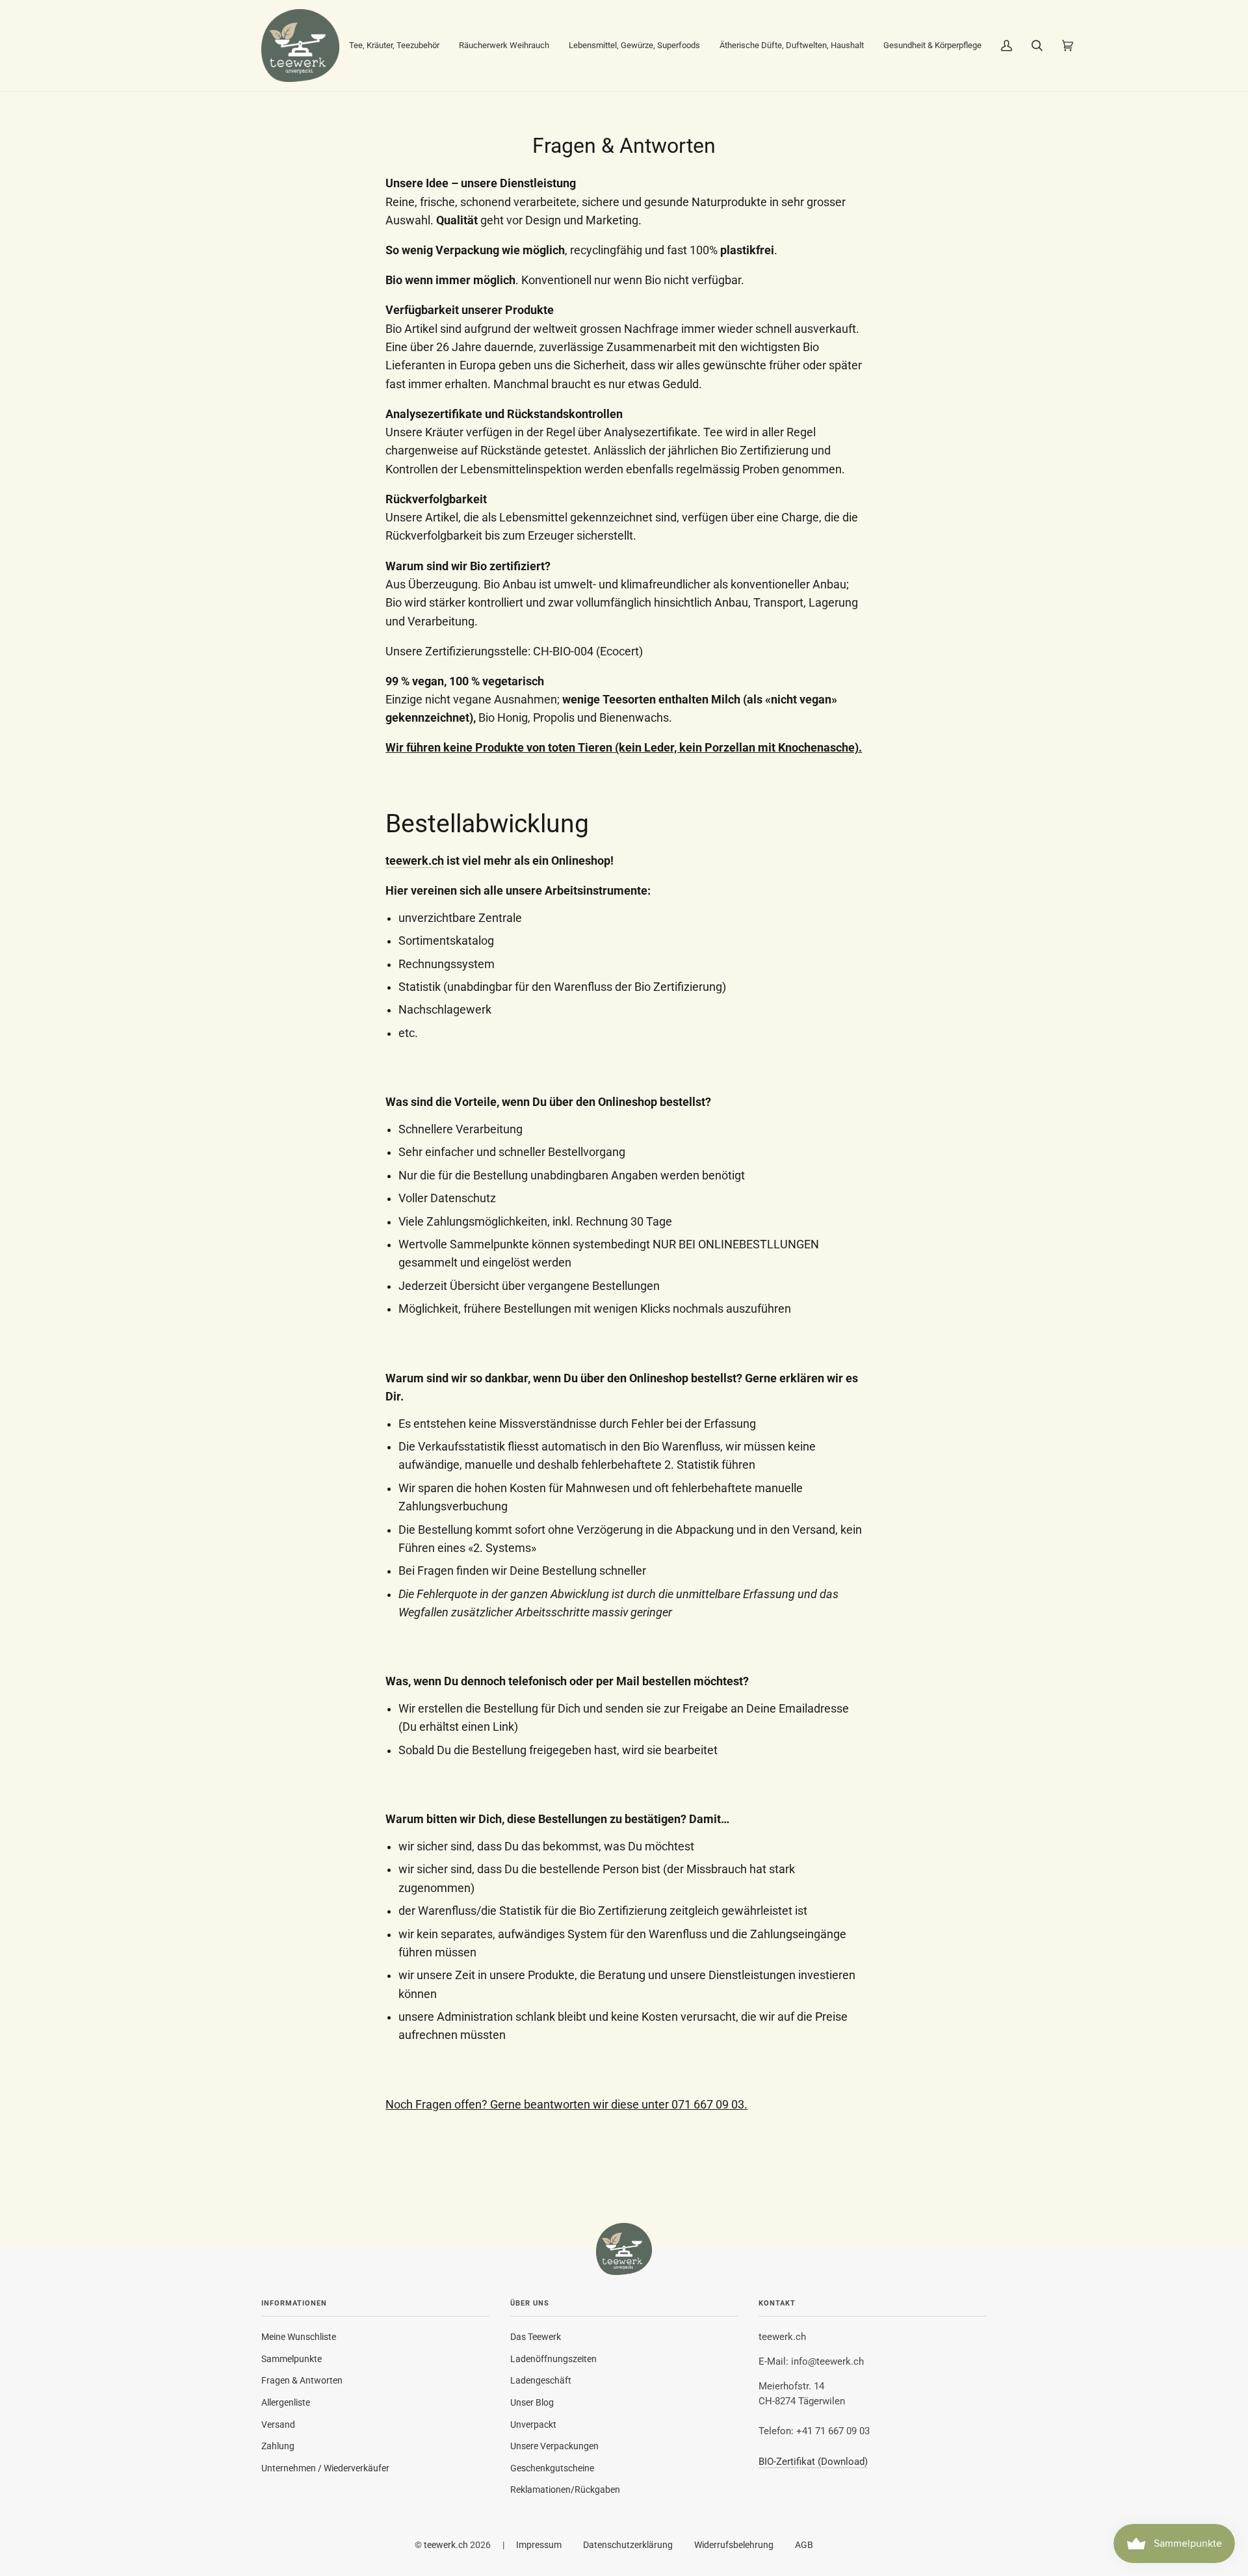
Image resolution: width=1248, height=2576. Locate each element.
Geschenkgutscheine (552, 2468)
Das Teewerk (536, 2337)
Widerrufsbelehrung (734, 2545)
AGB (804, 2545)
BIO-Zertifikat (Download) (813, 2462)
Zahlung (278, 2446)
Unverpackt (533, 2425)
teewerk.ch (415, 861)
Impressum (539, 2545)
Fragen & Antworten (302, 2380)
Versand (278, 2425)
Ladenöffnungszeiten (553, 2359)
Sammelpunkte (292, 2359)
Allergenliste (286, 2402)
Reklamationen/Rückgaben (565, 2490)
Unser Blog (532, 2402)
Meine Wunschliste (299, 2337)
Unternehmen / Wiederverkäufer (325, 2468)
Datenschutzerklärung (628, 2545)
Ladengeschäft (541, 2380)
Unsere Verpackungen (554, 2446)
